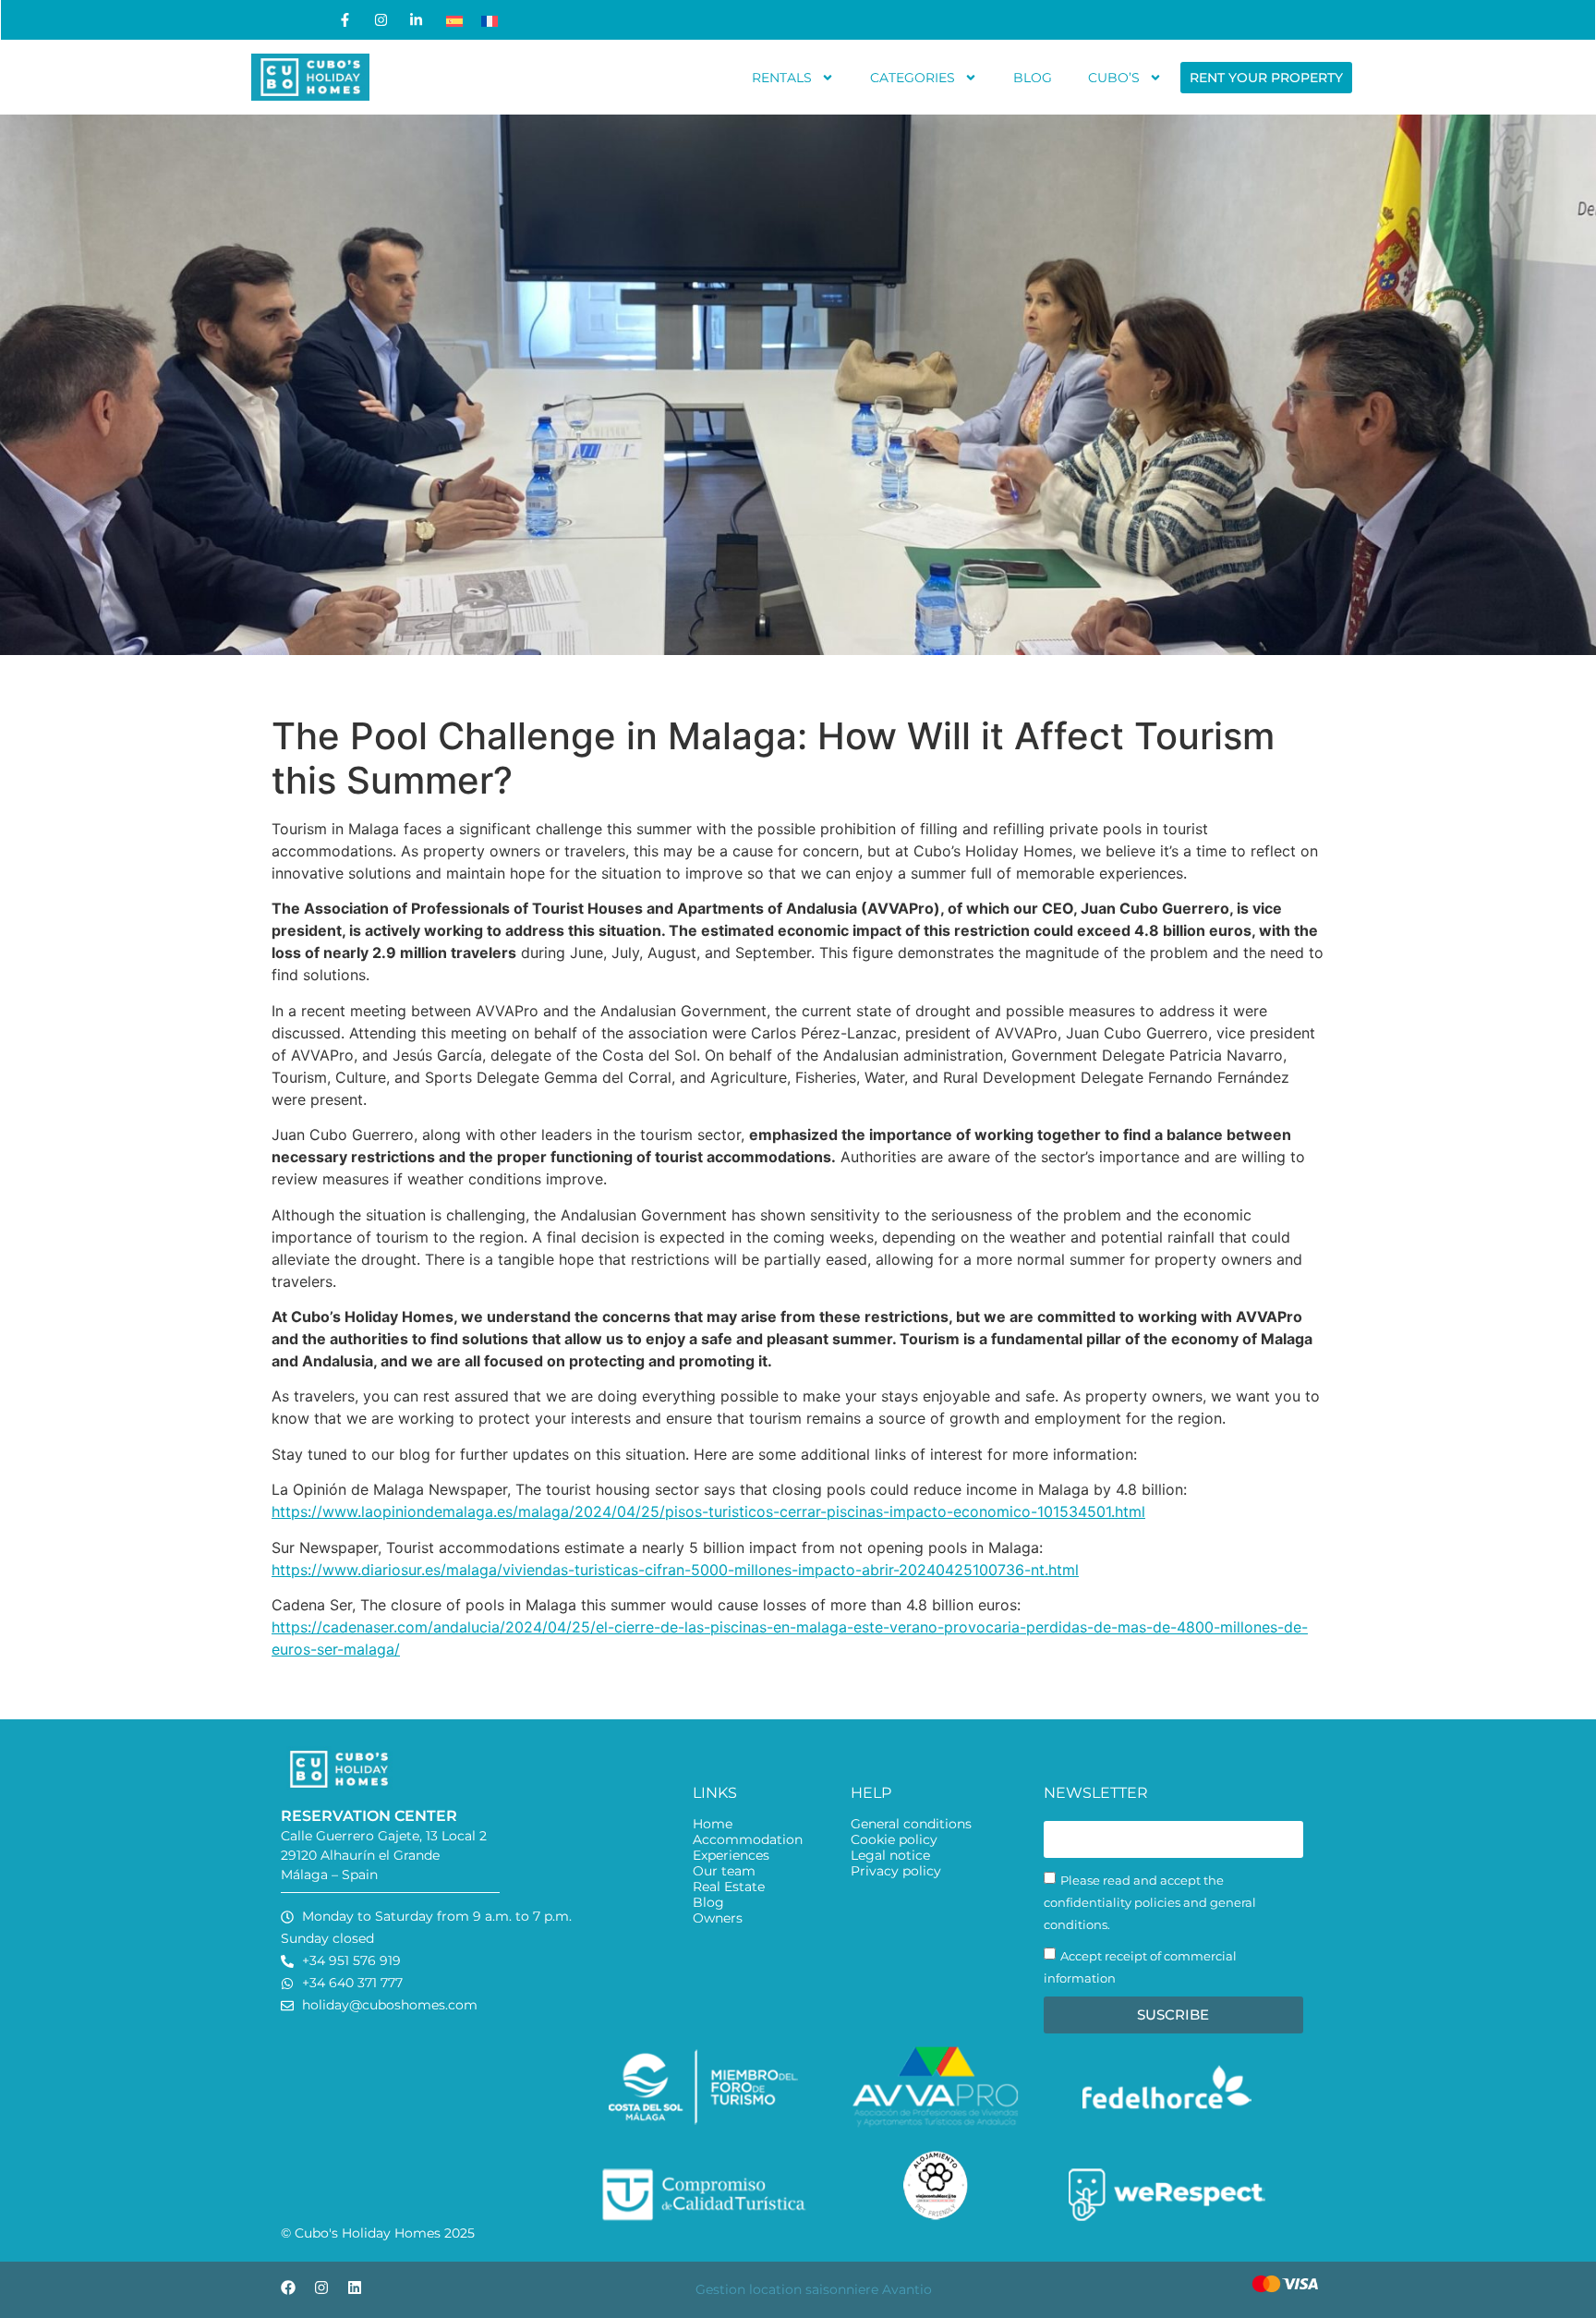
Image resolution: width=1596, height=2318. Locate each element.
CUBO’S (1114, 78)
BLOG (1033, 78)
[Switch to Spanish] (454, 20)
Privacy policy (896, 1871)
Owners (718, 1918)
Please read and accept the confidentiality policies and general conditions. (1150, 1901)
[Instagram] (321, 2288)
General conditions (911, 1824)
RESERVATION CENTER (369, 1816)
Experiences (731, 1856)
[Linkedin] (355, 2288)
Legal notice (890, 1856)
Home (713, 1824)
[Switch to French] (490, 20)
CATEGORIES (913, 78)
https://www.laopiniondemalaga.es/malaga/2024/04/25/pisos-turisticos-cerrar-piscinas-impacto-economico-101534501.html (708, 1511)
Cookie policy (894, 1840)
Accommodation (748, 1840)
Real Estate (729, 1887)
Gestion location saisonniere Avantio (814, 2289)
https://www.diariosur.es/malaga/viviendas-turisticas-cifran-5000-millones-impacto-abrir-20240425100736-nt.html (675, 1570)
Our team (724, 1871)
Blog (708, 1903)
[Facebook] (288, 2288)
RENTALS (782, 78)
